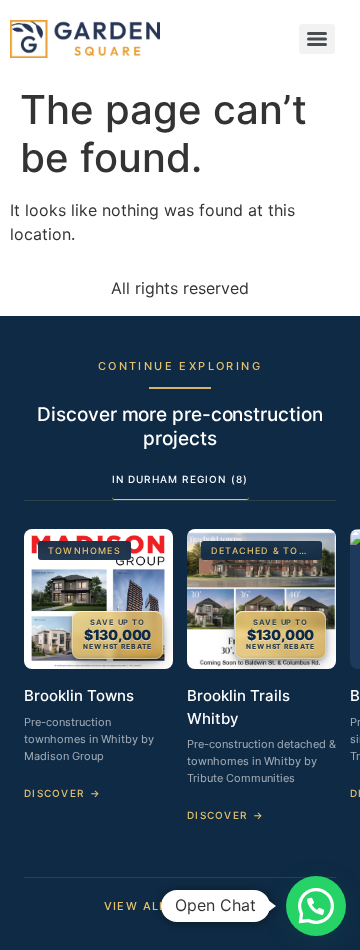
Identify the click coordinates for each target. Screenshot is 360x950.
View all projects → (180, 906)
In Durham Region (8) (180, 479)
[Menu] (317, 39)
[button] (316, 906)
